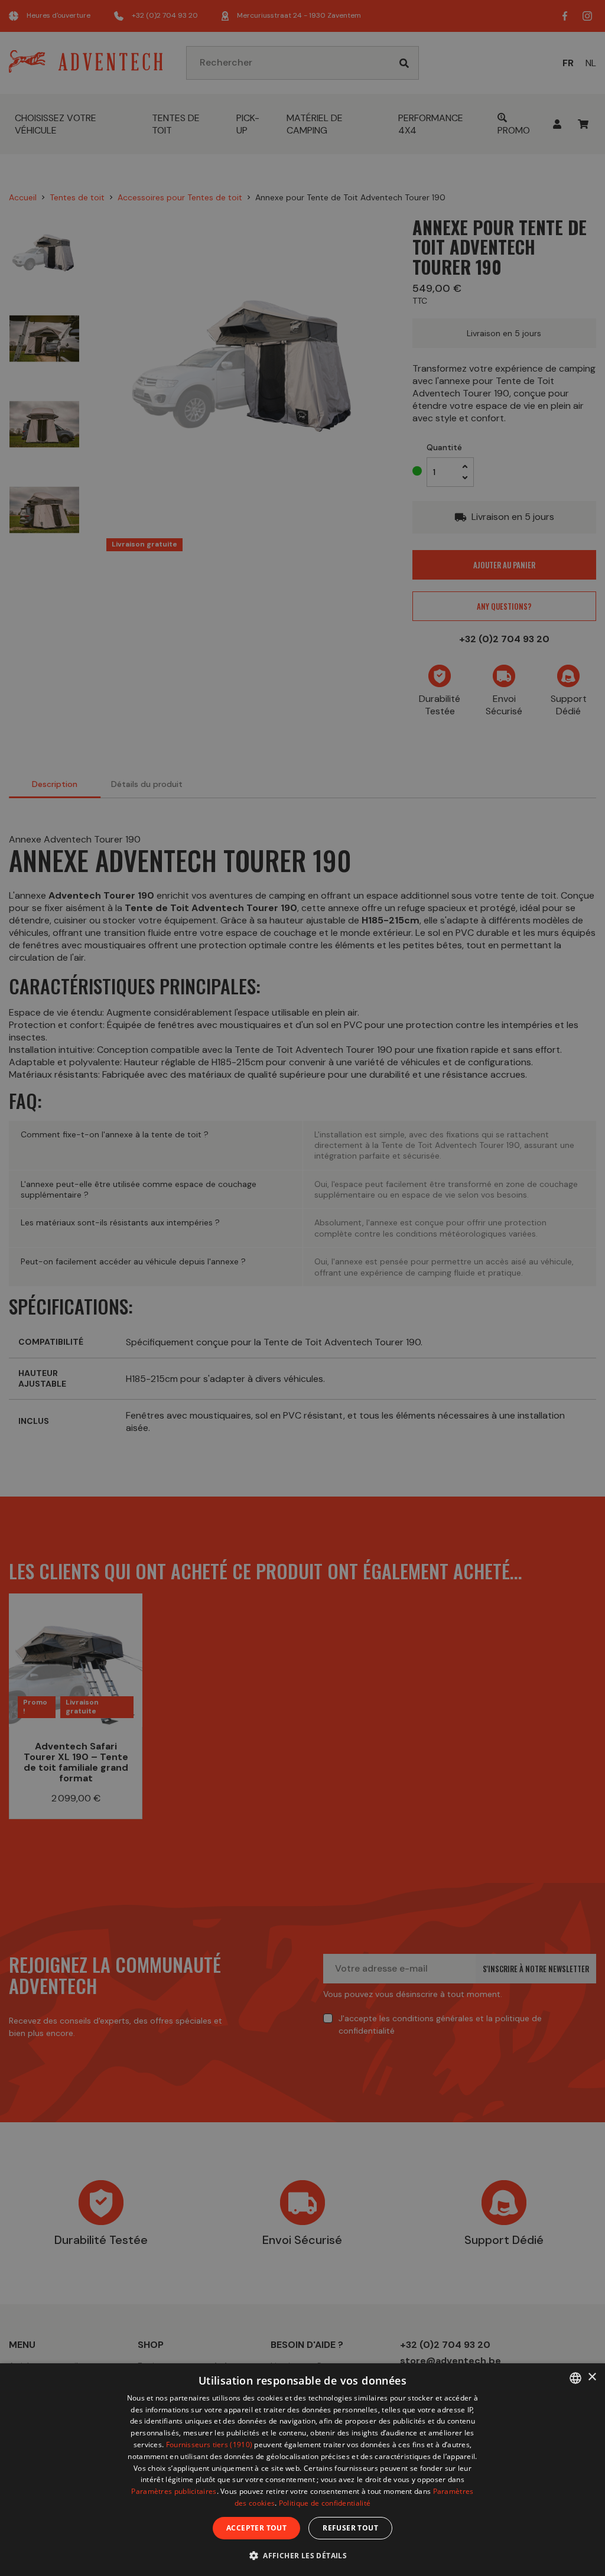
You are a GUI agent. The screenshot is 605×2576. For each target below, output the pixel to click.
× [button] (592, 2377)
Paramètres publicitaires (174, 2491)
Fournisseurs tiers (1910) (209, 2445)
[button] (302, 2555)
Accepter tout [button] (256, 2528)
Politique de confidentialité (325, 2503)
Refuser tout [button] (350, 2528)
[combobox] (575, 2378)
